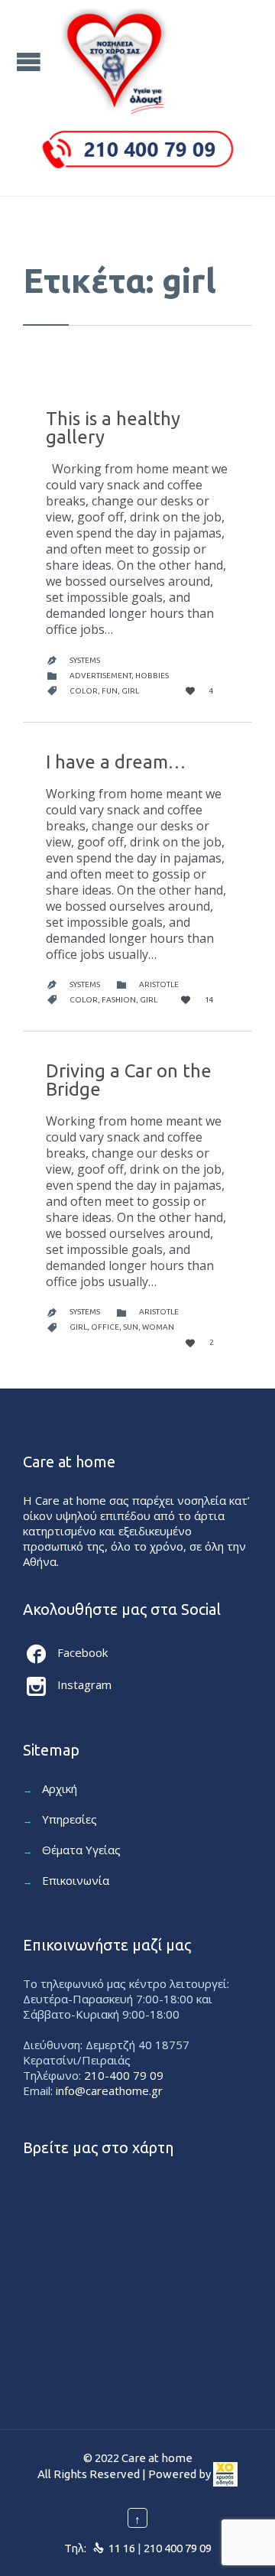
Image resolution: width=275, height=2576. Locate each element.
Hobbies (152, 676)
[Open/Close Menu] (31, 62)
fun (110, 691)
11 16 (122, 2548)
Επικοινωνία (76, 1880)
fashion (119, 1000)
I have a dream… (116, 762)
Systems (85, 660)
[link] (225, 2475)
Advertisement (100, 676)
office (105, 1327)
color (84, 691)
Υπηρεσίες (70, 1819)
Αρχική (60, 1788)
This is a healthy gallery (113, 428)
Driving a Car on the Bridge (129, 1080)
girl (130, 691)
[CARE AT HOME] (115, 61)
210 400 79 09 (178, 2548)
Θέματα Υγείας (81, 1850)
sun (131, 1327)
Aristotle (159, 984)
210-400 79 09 (124, 2075)
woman (158, 1327)
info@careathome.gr (109, 2090)
